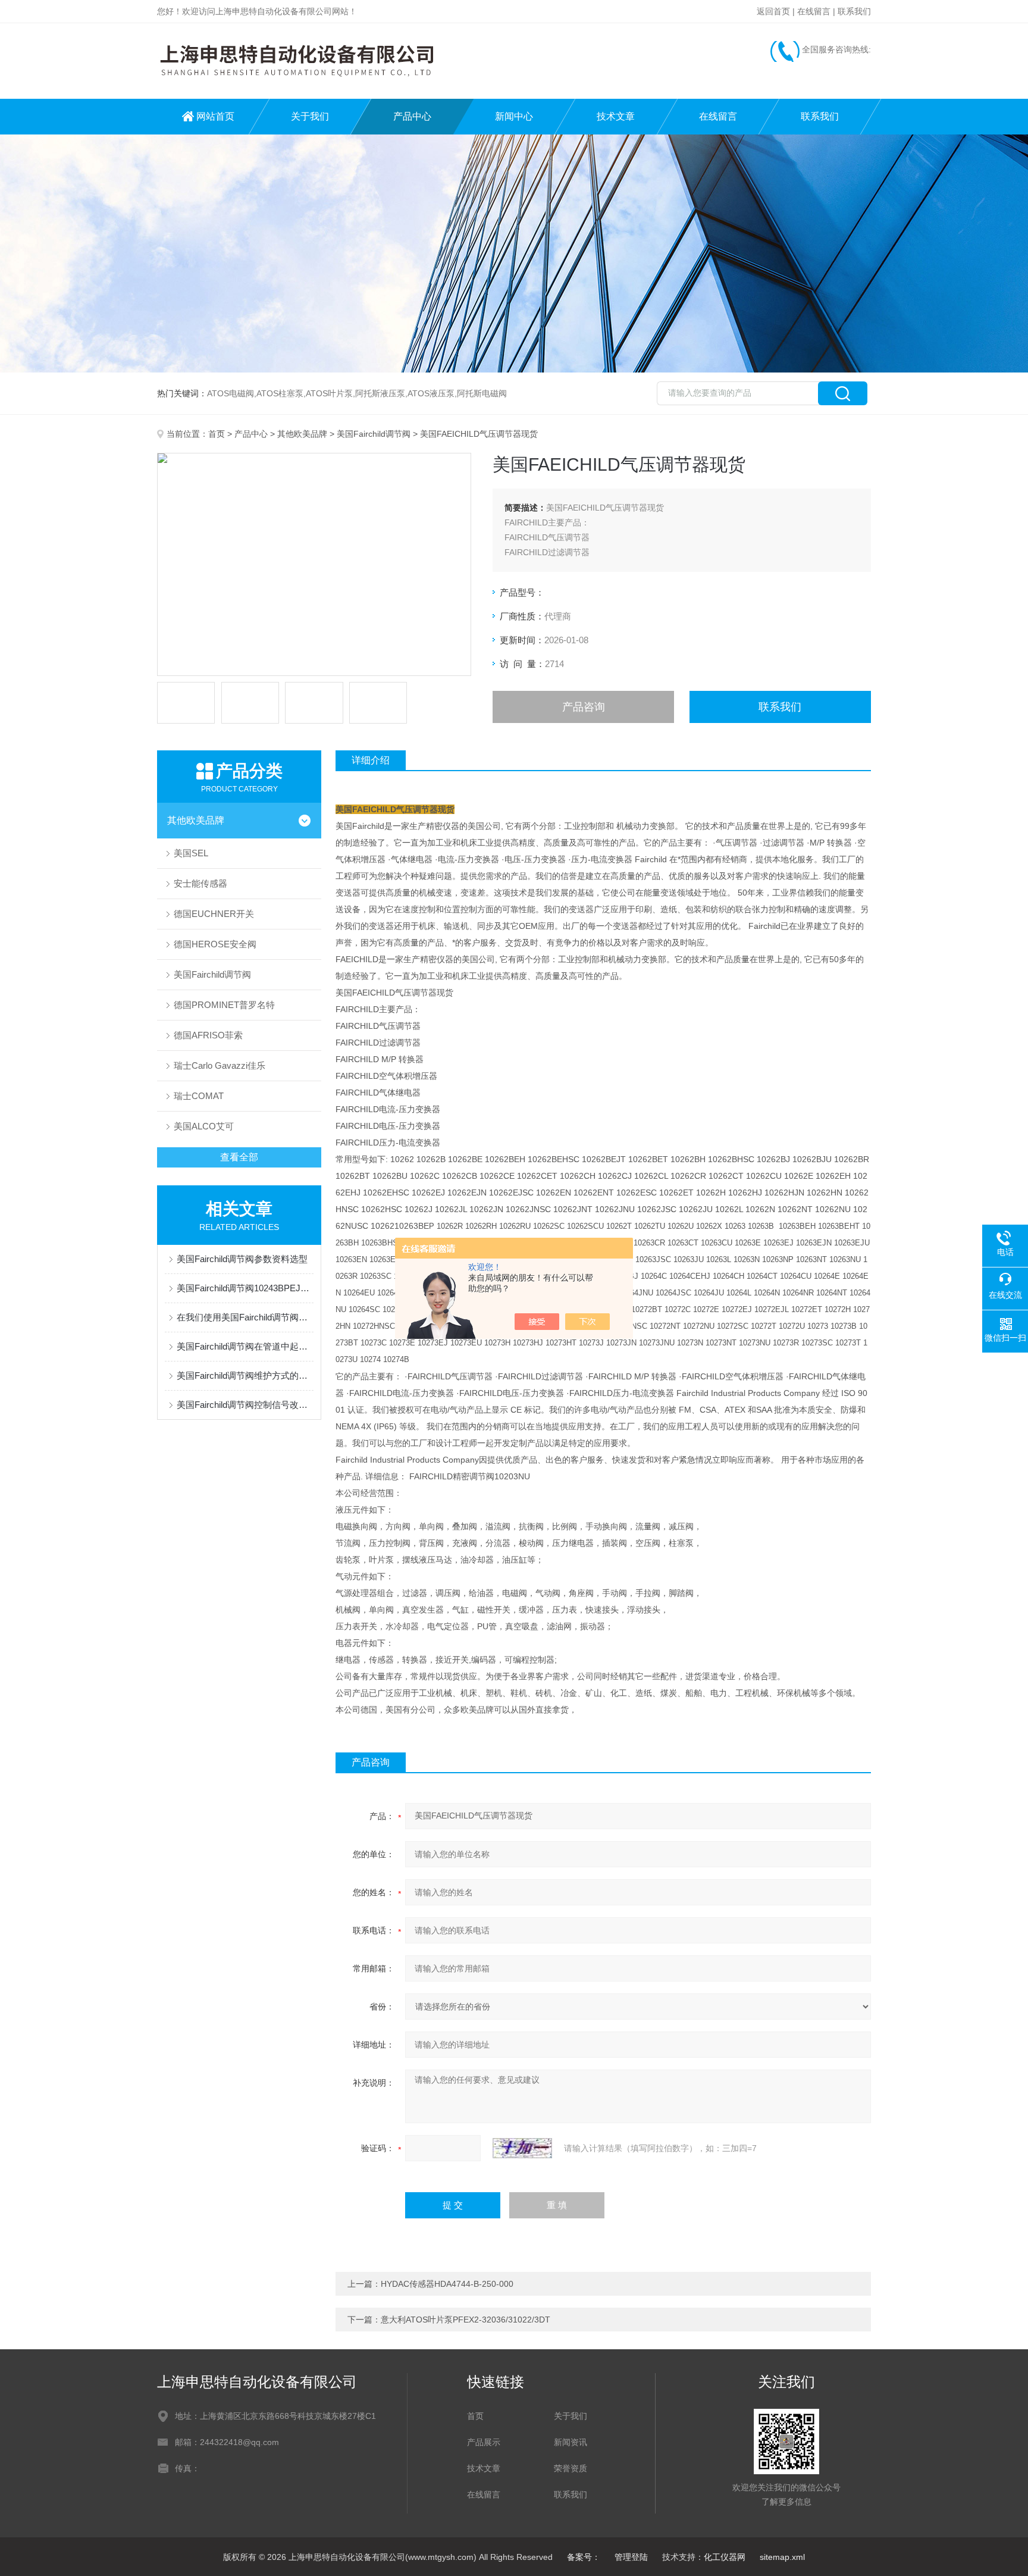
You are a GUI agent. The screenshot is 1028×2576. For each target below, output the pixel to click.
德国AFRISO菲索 (208, 1035)
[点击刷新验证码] (522, 2148)
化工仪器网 (725, 2557)
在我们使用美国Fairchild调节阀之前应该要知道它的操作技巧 (245, 1317)
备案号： (584, 2557)
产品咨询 (584, 707)
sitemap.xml (782, 2557)
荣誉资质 (571, 2468)
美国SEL (191, 853)
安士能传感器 (200, 883)
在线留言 (814, 11)
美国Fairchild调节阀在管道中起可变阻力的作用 (245, 1346)
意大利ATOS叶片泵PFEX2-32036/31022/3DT (466, 2320)
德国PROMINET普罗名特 (224, 1005)
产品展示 (484, 2442)
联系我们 (854, 11)
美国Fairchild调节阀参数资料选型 (242, 1259)
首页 (217, 434)
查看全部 (239, 1157)
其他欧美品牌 (302, 434)
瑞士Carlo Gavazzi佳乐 (220, 1065)
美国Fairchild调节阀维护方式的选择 (245, 1375)
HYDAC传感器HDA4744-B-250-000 (447, 2284)
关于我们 (310, 116)
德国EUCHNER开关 (214, 914)
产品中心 (412, 116)
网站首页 (215, 116)
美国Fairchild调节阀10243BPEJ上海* (245, 1288)
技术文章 (616, 116)
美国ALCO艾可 (204, 1126)
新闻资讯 (571, 2442)
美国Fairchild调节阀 (374, 434)
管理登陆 (631, 2557)
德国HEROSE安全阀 (215, 944)
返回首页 (773, 11)
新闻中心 (514, 116)
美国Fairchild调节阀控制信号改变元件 (245, 1405)
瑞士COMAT (199, 1096)
